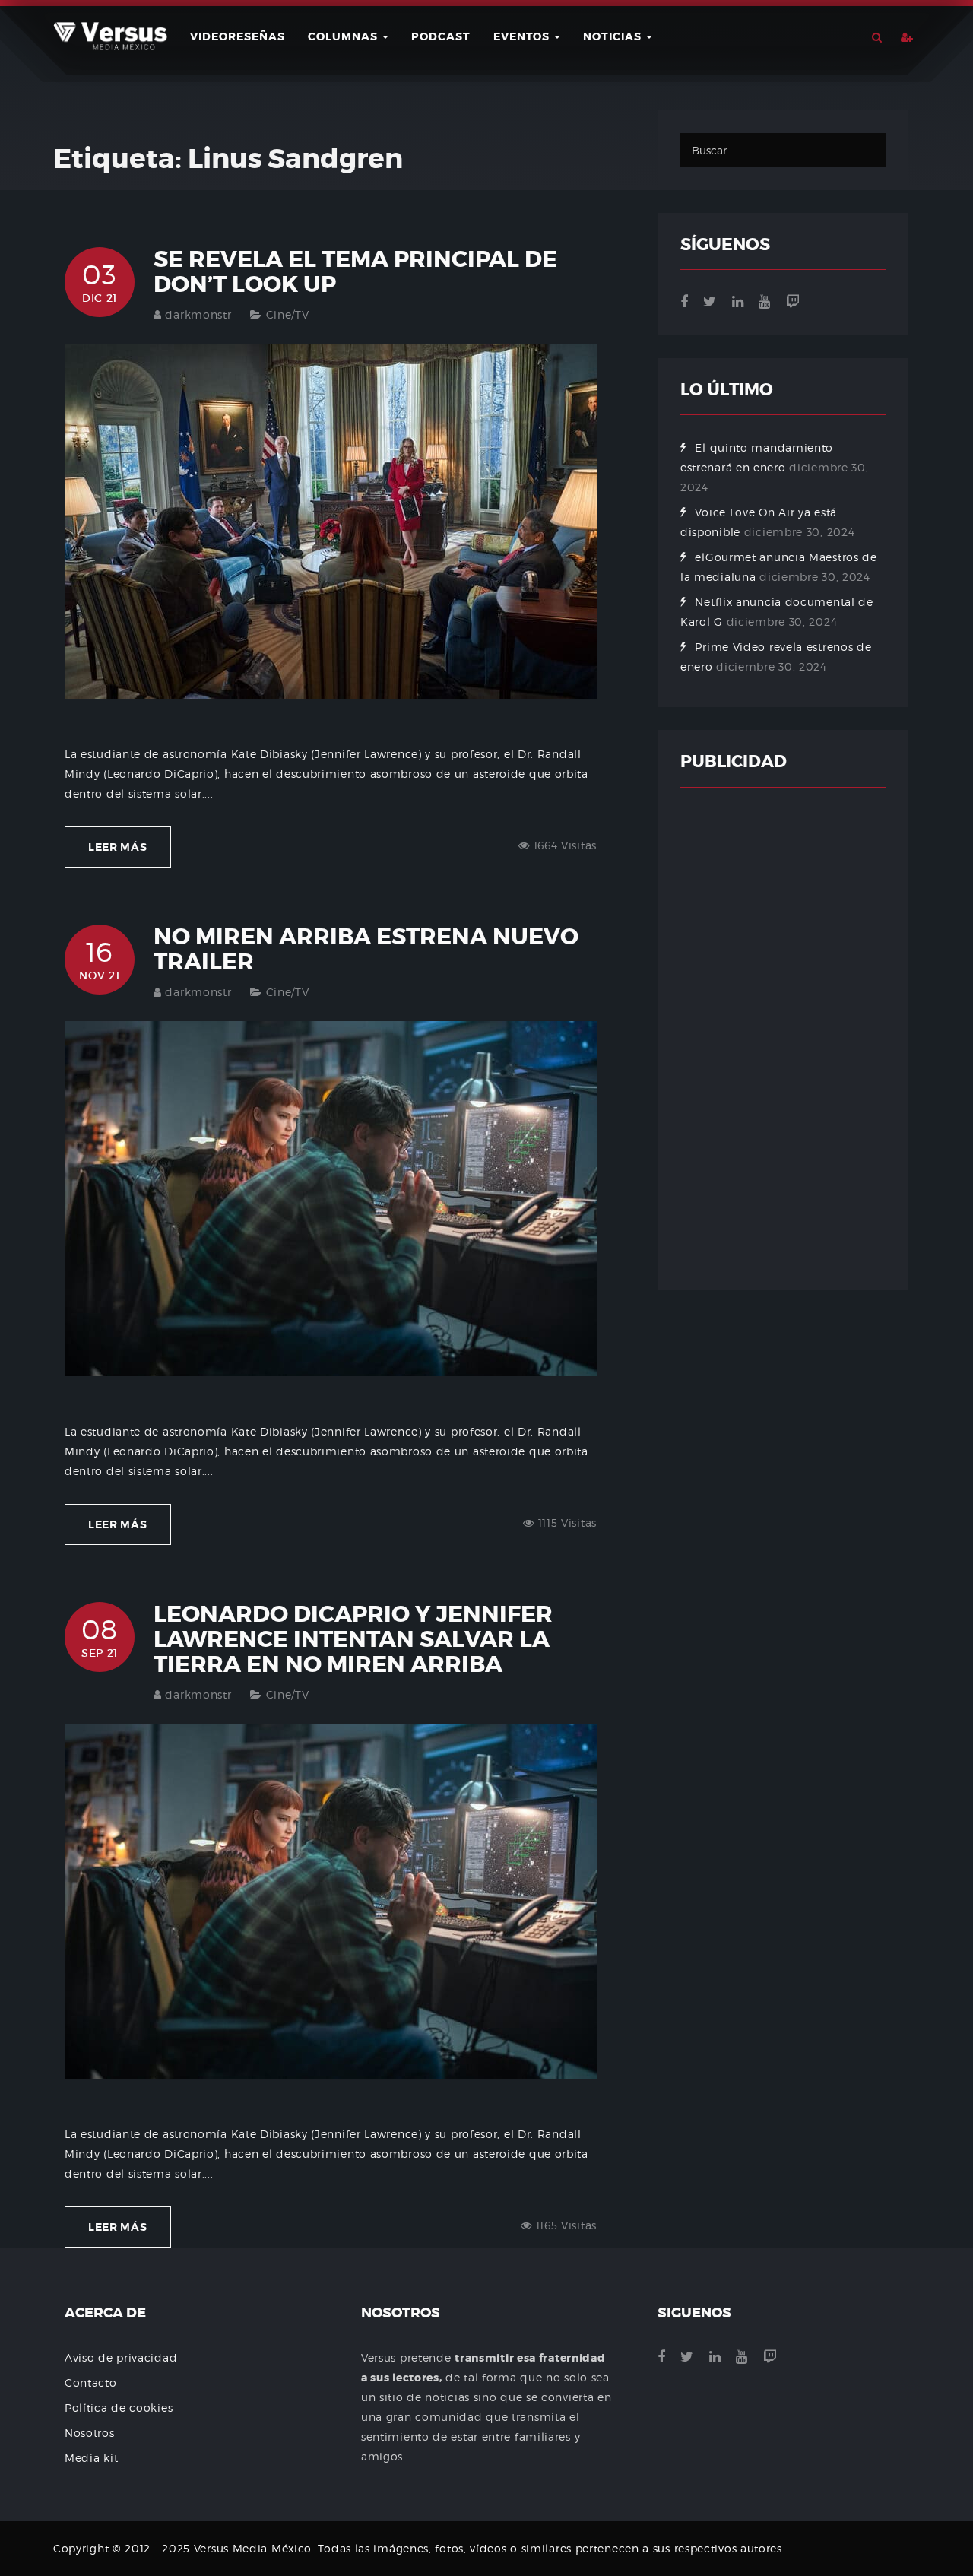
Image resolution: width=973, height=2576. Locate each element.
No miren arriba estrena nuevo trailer (366, 949)
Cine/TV (288, 314)
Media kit (91, 2458)
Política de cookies (119, 2408)
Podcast (441, 36)
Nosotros (90, 2433)
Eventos (523, 36)
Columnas (344, 36)
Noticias (614, 36)
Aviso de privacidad (121, 2357)
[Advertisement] (783, 1039)
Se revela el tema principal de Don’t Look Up (355, 272)
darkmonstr (198, 314)
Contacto (91, 2382)
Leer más (118, 847)
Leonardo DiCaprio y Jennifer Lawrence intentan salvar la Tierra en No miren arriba (353, 1639)
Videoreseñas (238, 36)
